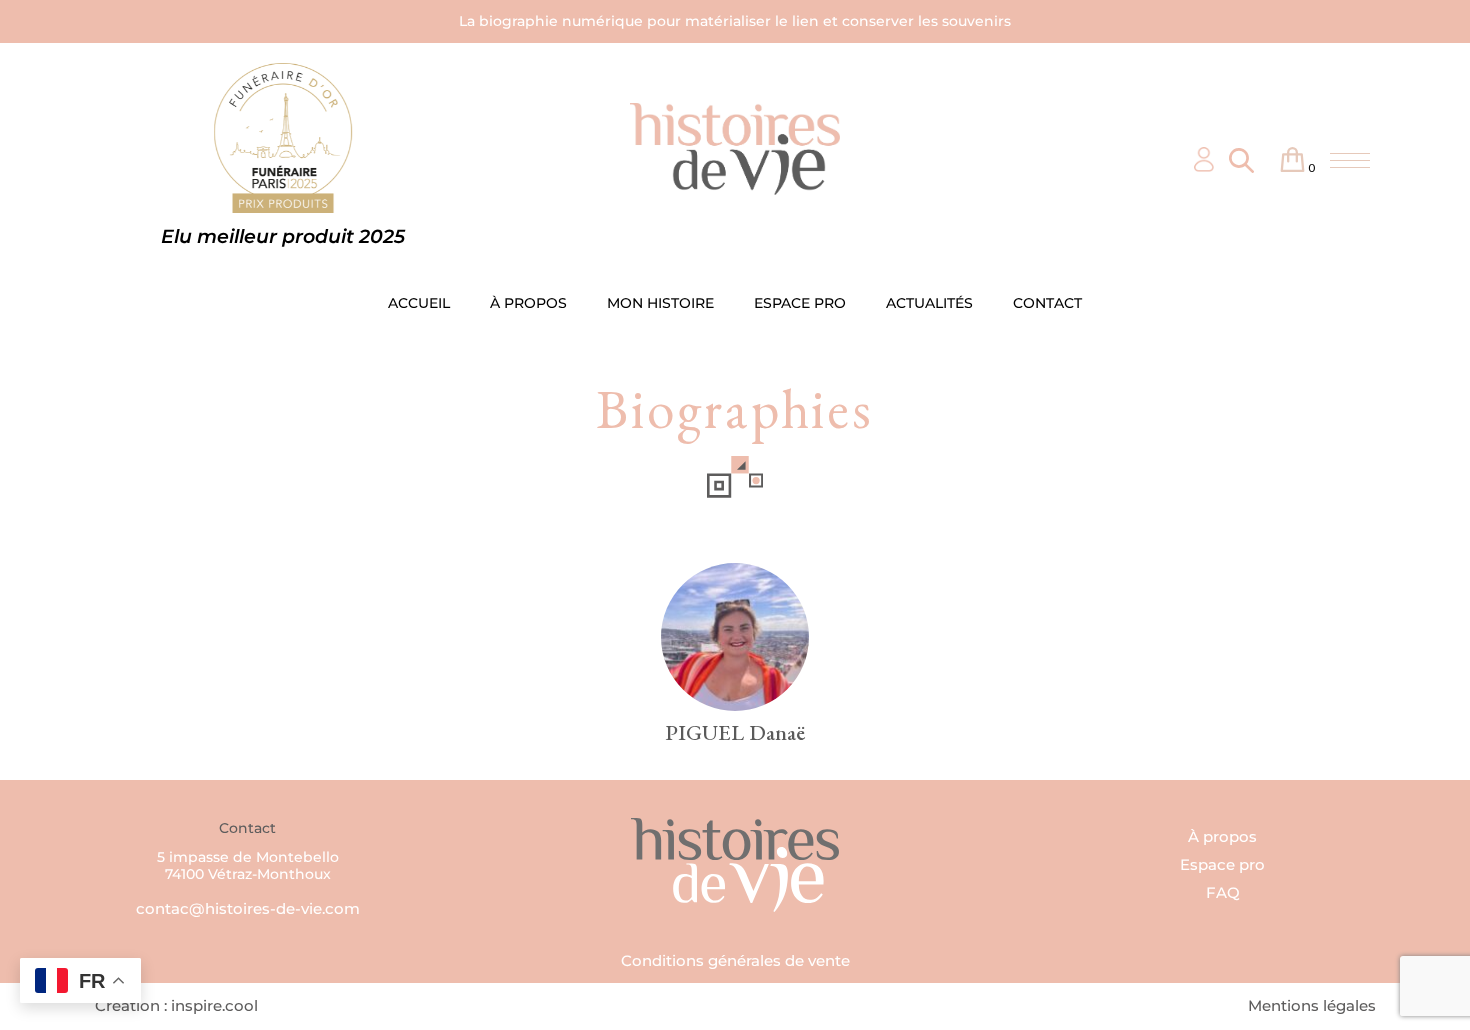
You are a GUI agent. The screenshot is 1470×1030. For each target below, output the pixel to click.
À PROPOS (528, 303)
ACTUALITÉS (929, 303)
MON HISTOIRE (660, 303)
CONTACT (1047, 303)
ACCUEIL (419, 303)
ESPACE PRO (800, 303)
